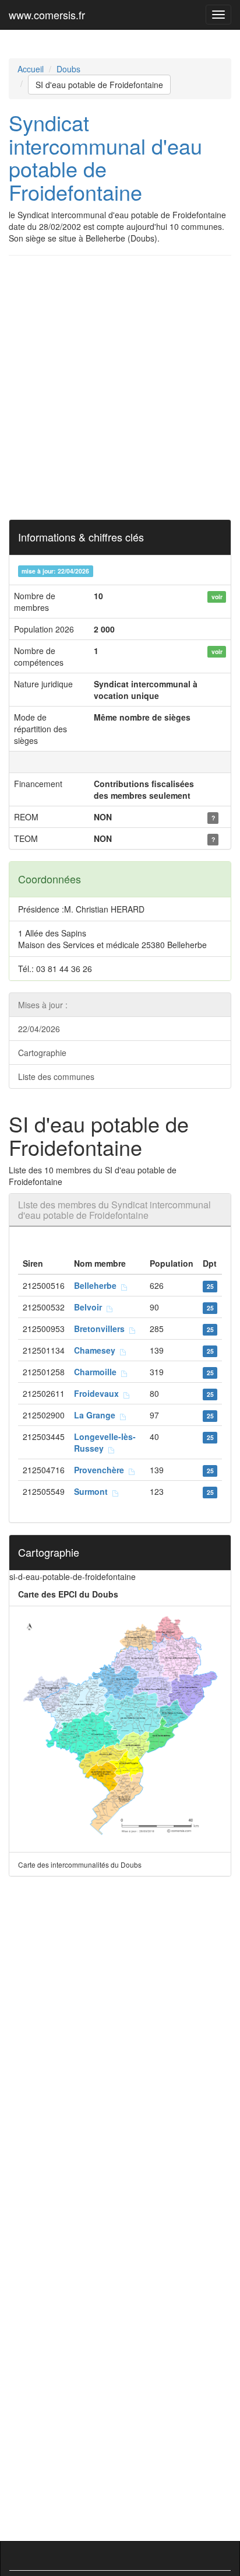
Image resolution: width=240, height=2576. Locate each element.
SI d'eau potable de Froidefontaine (99, 85)
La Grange (97, 1415)
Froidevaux (99, 1393)
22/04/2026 (39, 1029)
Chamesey (97, 1350)
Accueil (31, 69)
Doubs (68, 69)
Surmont (93, 1491)
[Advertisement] (120, 387)
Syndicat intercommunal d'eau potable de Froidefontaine (105, 157)
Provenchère (101, 1470)
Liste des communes (56, 1076)
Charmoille (98, 1372)
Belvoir (90, 1307)
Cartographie (42, 1053)
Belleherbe (98, 1285)
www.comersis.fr (47, 15)
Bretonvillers (102, 1329)
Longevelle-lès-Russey (105, 1442)
